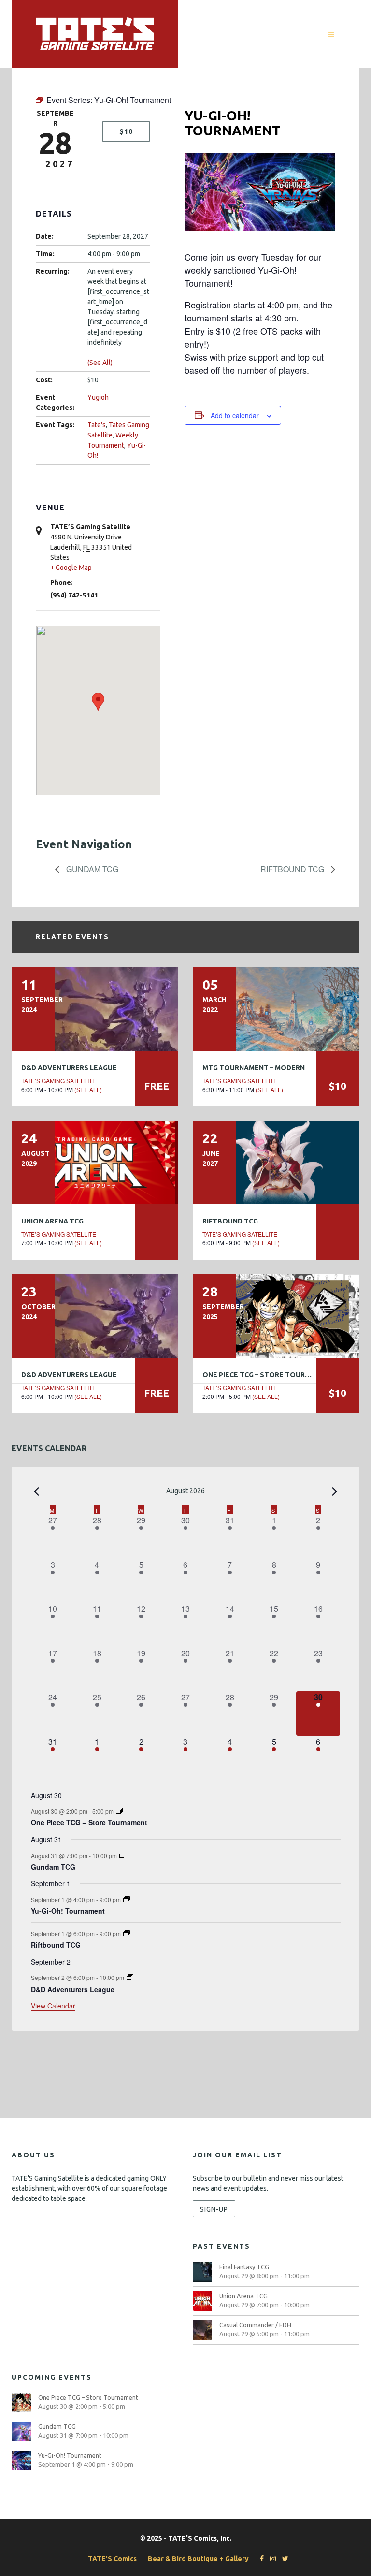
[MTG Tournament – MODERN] (276, 1009)
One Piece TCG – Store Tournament (268, 1375)
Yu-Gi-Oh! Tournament (68, 1911)
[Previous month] (37, 1492)
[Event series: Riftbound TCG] (127, 1933)
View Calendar (53, 2006)
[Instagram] (271, 2559)
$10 (126, 131)
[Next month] (335, 1492)
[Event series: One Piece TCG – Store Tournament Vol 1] (119, 1811)
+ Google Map (71, 568)
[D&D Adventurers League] (95, 1009)
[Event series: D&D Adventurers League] (130, 1977)
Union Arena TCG (52, 1221)
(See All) (100, 363)
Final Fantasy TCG (244, 2267)
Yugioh (98, 397)
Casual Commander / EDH (255, 2325)
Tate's (97, 425)
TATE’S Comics (112, 2559)
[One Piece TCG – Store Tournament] (276, 1316)
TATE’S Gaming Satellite (59, 1081)
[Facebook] (259, 2559)
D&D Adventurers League (69, 1068)
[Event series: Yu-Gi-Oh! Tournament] (127, 1899)
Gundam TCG (91, 869)
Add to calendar (235, 415)
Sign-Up (214, 2209)
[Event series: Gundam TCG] (123, 1855)
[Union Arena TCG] (95, 1163)
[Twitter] (283, 2559)
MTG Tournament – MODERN (254, 1068)
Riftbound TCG (293, 869)
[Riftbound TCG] (276, 1163)
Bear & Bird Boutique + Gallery (198, 2559)
